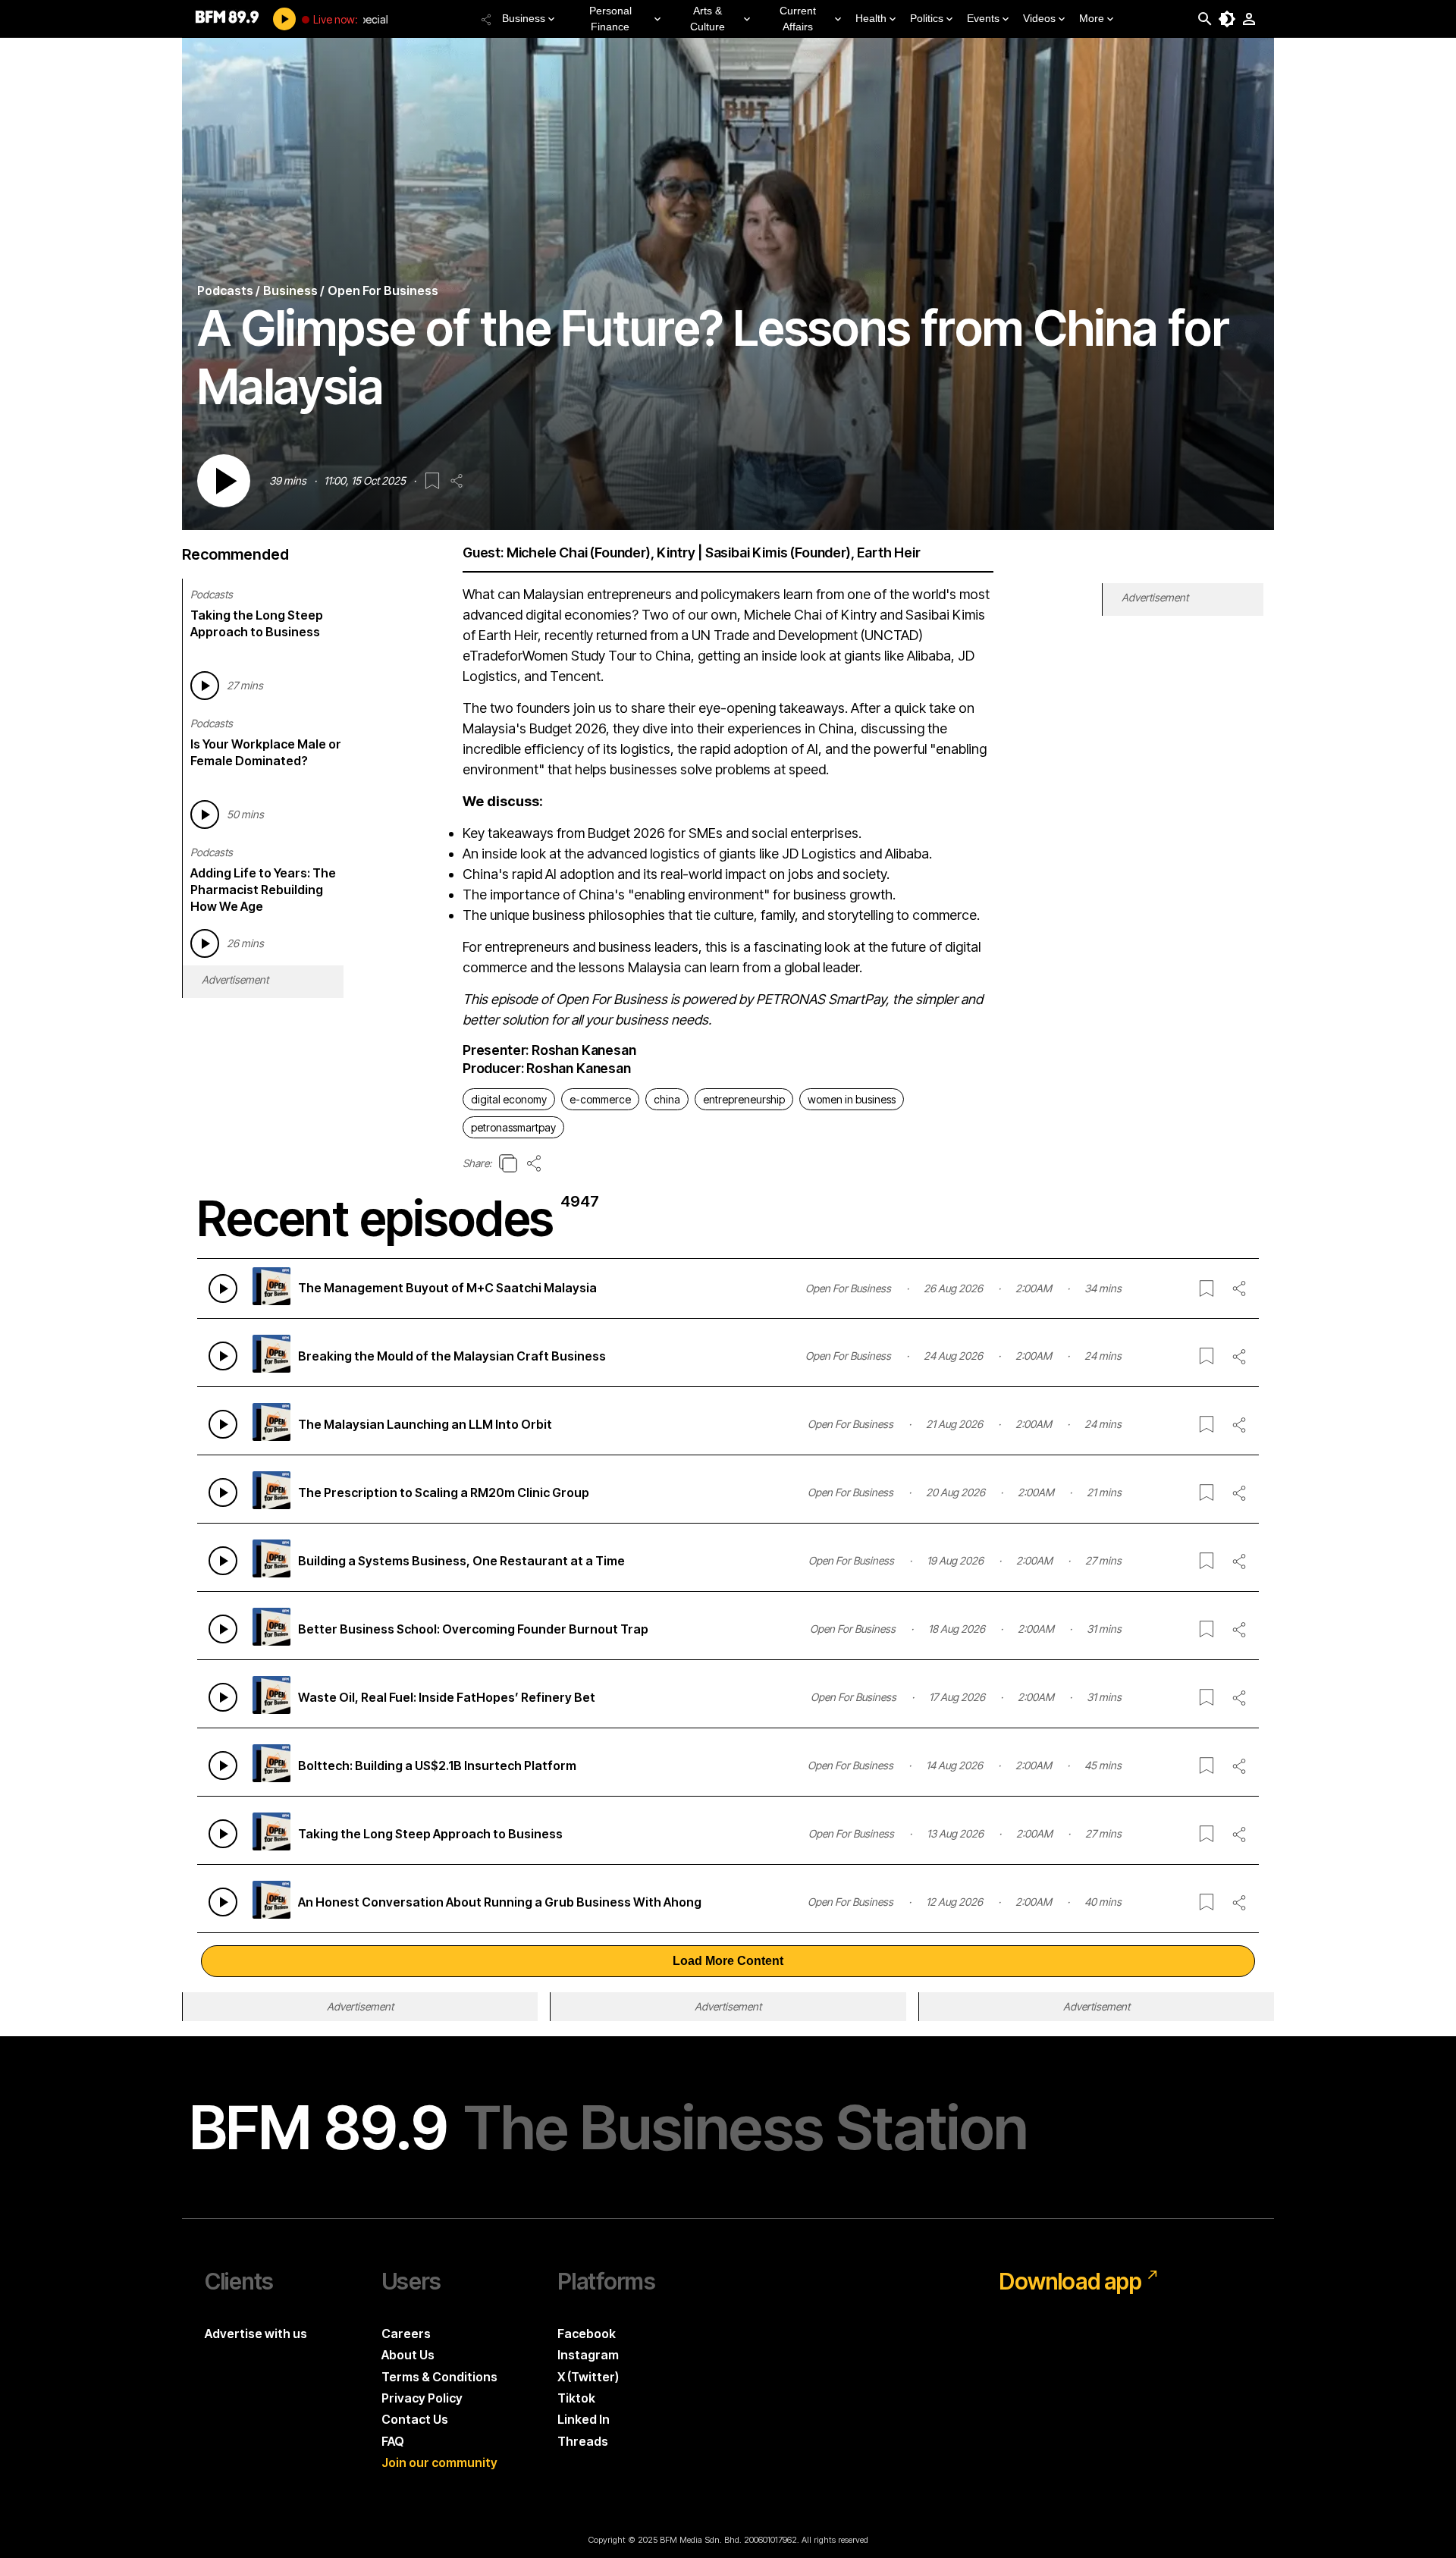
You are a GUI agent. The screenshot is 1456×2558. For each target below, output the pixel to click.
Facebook (587, 2334)
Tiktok (576, 2398)
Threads (583, 2441)
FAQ (393, 2441)
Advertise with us (256, 2334)
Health (871, 18)
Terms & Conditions (439, 2377)
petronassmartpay (513, 1127)
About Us (408, 2355)
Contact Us (415, 2419)
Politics (927, 18)
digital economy (509, 1099)
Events (983, 18)
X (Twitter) (588, 2377)
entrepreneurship (744, 1099)
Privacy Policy (422, 2398)
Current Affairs (798, 19)
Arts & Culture (708, 19)
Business (524, 18)
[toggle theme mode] (1227, 19)
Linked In (584, 2419)
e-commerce (600, 1099)
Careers (406, 2334)
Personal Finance (610, 19)
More (1092, 18)
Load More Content (728, 1961)
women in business (852, 1099)
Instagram (588, 2355)
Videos (1039, 18)
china (667, 1099)
